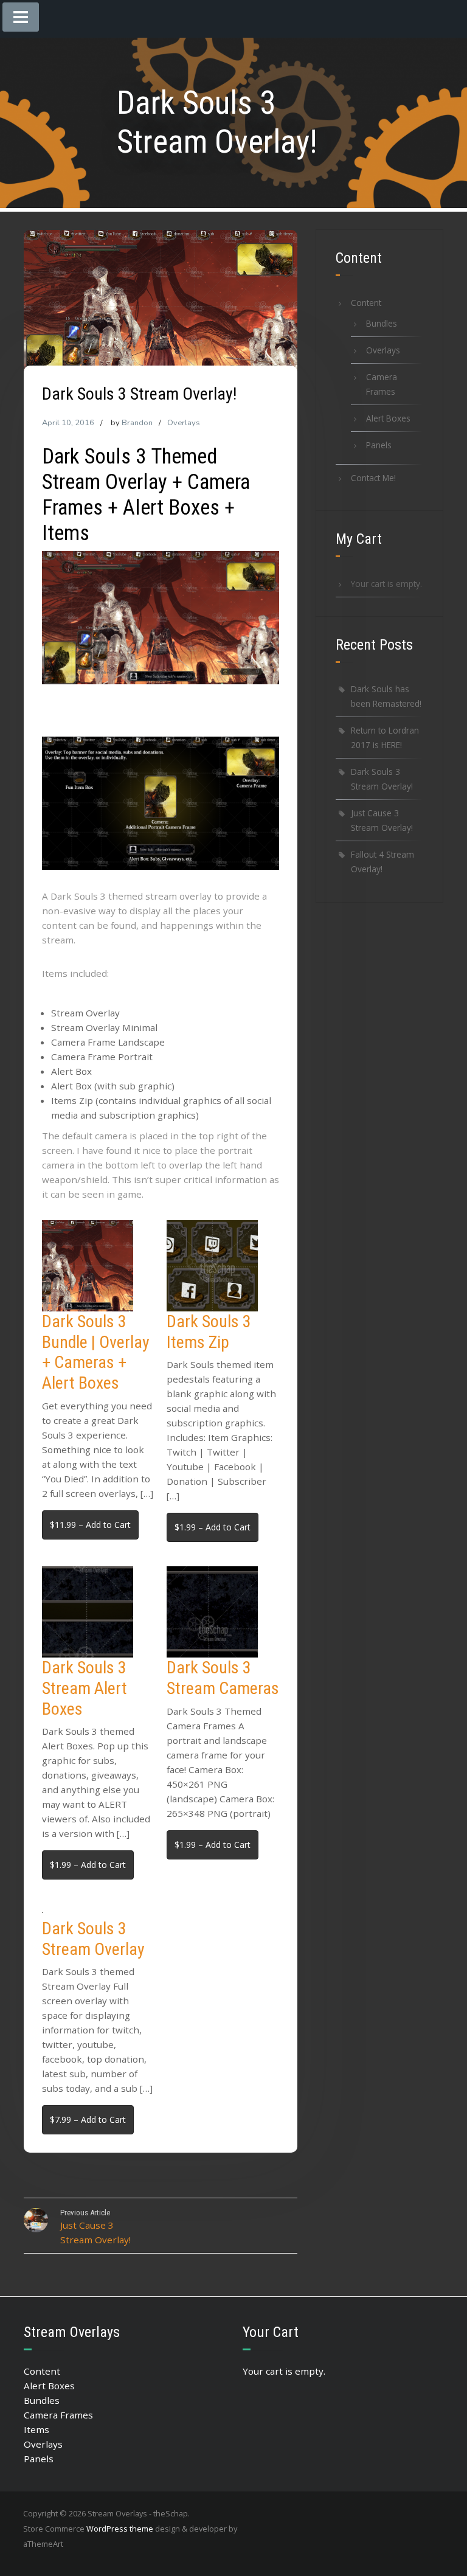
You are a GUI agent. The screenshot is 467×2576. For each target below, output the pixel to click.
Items (36, 2429)
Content (366, 303)
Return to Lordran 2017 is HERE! (385, 738)
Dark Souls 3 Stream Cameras (223, 1678)
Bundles (382, 323)
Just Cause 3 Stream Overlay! (382, 820)
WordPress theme (120, 2529)
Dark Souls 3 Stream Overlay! (382, 779)
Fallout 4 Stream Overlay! (382, 862)
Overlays (184, 423)
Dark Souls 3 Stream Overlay (93, 1939)
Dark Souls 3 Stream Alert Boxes (85, 1688)
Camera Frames (382, 384)
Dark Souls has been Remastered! (386, 696)
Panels (379, 445)
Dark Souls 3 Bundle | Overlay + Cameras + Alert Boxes (96, 1352)
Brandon (137, 423)
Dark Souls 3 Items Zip (209, 1332)
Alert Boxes (388, 418)
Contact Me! (373, 478)
